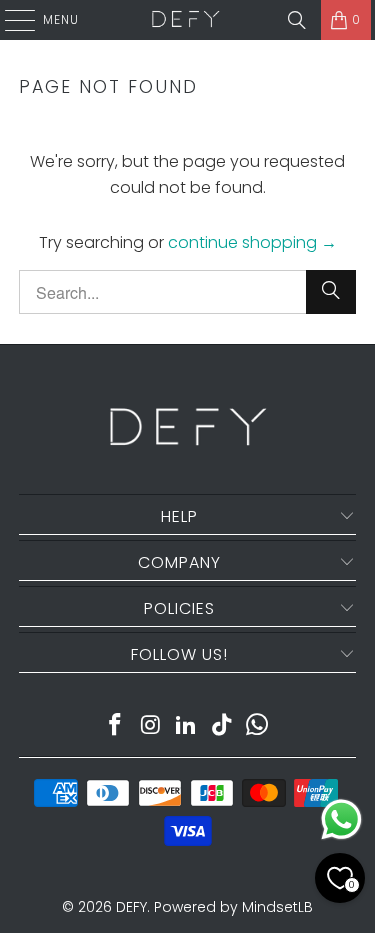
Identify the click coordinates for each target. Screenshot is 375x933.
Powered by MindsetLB (233, 907)
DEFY (131, 907)
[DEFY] (186, 20)
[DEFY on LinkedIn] (187, 726)
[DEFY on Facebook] (115, 726)
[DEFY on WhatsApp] (258, 726)
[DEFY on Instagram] (151, 726)
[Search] (297, 20)
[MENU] (10, 20)
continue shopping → (252, 242)
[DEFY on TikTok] (222, 726)
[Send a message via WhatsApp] (341, 819)
